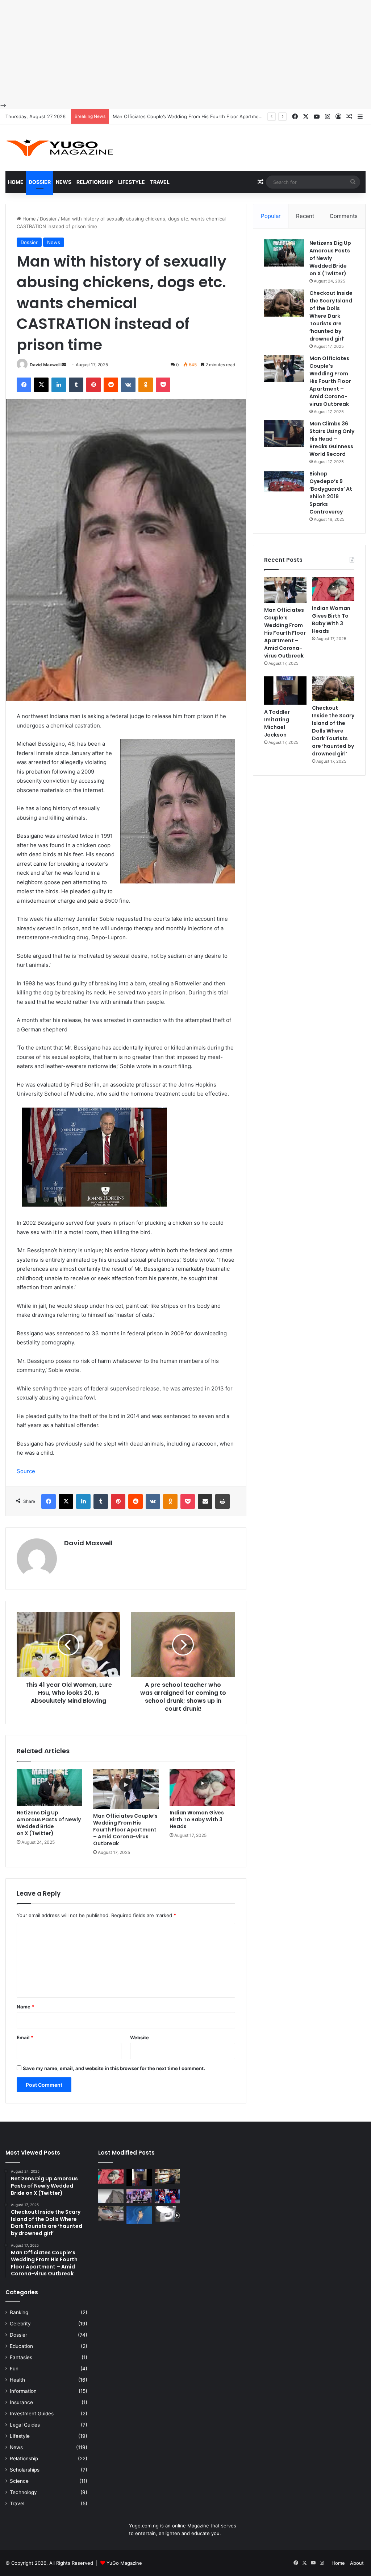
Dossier (40, 182)
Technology (23, 2492)
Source (26, 1471)
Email (25, 2037)
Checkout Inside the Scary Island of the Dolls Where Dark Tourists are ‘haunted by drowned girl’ (331, 316)
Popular (271, 216)
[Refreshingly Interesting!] (60, 148)
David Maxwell (45, 365)
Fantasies (21, 2357)
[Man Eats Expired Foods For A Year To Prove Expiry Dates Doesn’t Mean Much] (167, 2176)
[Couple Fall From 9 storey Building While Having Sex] (111, 2196)
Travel (160, 182)
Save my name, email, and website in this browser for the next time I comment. (114, 2068)
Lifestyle (132, 182)
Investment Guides (32, 2414)
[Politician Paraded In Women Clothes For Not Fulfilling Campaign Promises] (167, 2196)
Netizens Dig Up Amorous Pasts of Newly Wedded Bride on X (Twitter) (49, 1823)
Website (139, 2037)
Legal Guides (25, 2425)
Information (23, 2391)
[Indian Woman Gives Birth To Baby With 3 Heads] (202, 1787)
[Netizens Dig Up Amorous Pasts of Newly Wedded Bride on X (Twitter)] (49, 1787)
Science (19, 2481)
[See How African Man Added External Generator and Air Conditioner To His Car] (111, 2213)
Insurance (21, 2402)
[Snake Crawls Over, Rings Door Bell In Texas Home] (167, 2214)
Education (21, 2346)
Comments (344, 216)
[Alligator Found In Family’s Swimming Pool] (139, 2215)
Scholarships (25, 2470)
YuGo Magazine (124, 2563)
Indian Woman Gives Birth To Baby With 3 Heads (167, 116)
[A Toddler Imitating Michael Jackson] (285, 691)
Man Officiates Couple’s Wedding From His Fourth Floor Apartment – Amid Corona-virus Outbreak (125, 1830)
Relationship (95, 182)
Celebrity (20, 2324)
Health (17, 2380)
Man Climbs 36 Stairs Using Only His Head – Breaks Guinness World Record (332, 439)
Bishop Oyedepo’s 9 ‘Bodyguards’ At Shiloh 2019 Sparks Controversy (331, 493)
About (357, 2563)
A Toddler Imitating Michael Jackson (277, 723)
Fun (14, 2369)
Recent (305, 216)
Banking (19, 2312)
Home (16, 182)
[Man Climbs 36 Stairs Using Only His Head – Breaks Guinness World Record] (284, 434)
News (64, 182)
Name (25, 2007)
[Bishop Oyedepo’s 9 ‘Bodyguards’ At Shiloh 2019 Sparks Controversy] (284, 484)
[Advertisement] (185, 51)
